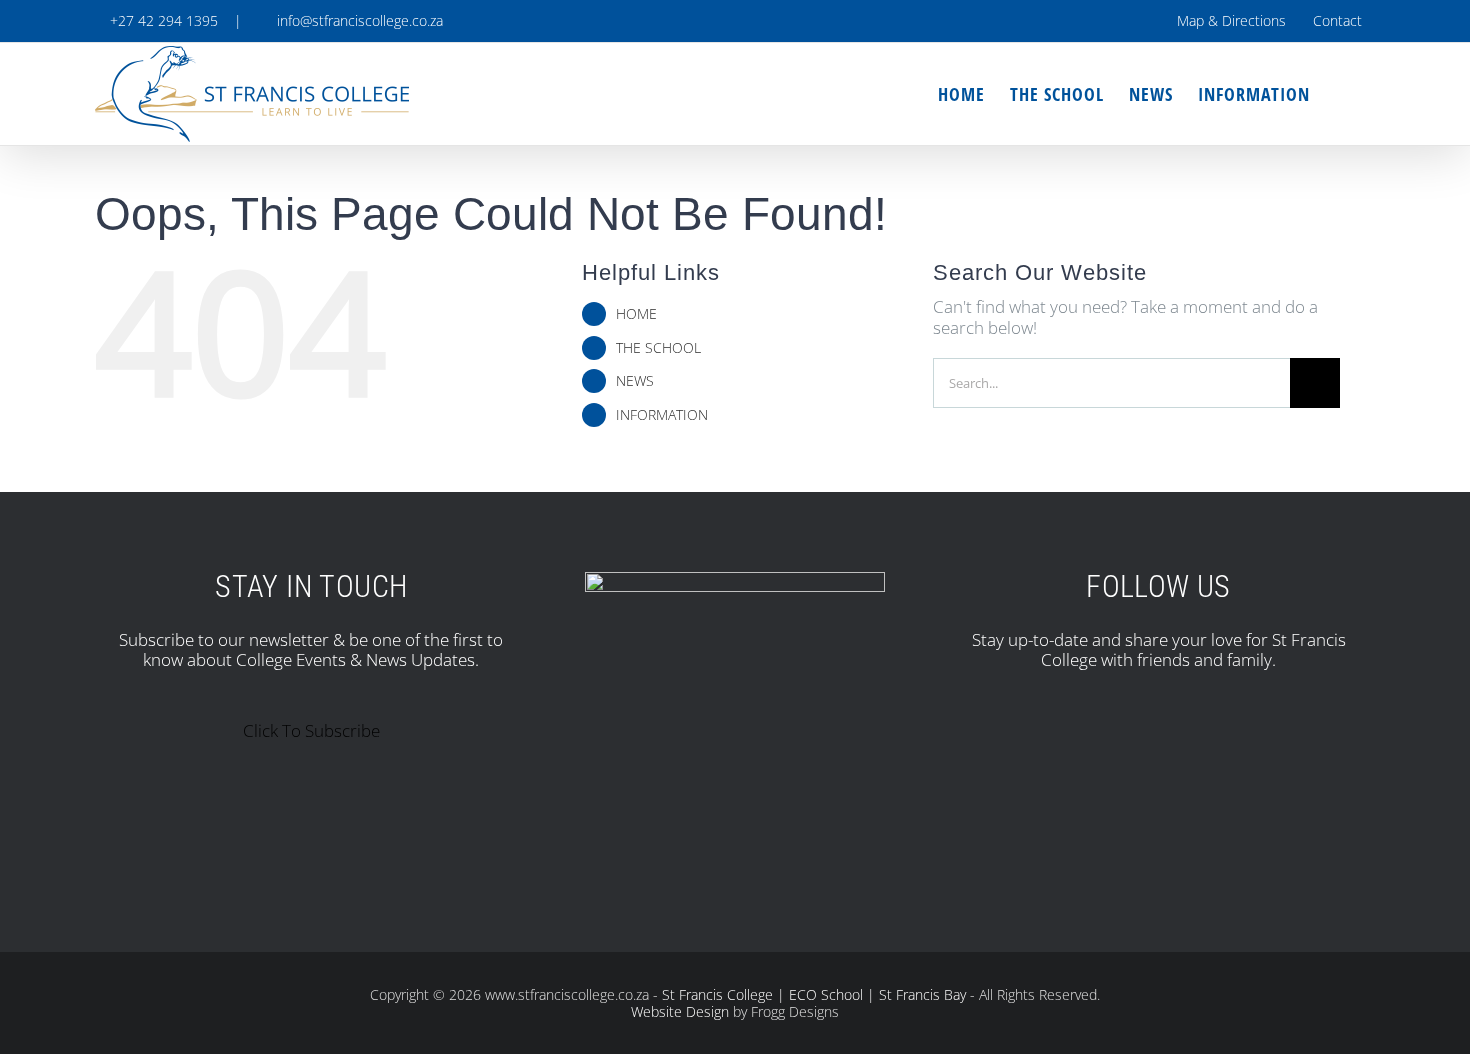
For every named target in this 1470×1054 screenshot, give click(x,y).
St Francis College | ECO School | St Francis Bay (814, 994)
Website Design (680, 1011)
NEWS (635, 380)
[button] (1342, 94)
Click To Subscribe (311, 730)
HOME (636, 313)
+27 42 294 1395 (162, 20)
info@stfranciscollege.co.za (356, 20)
